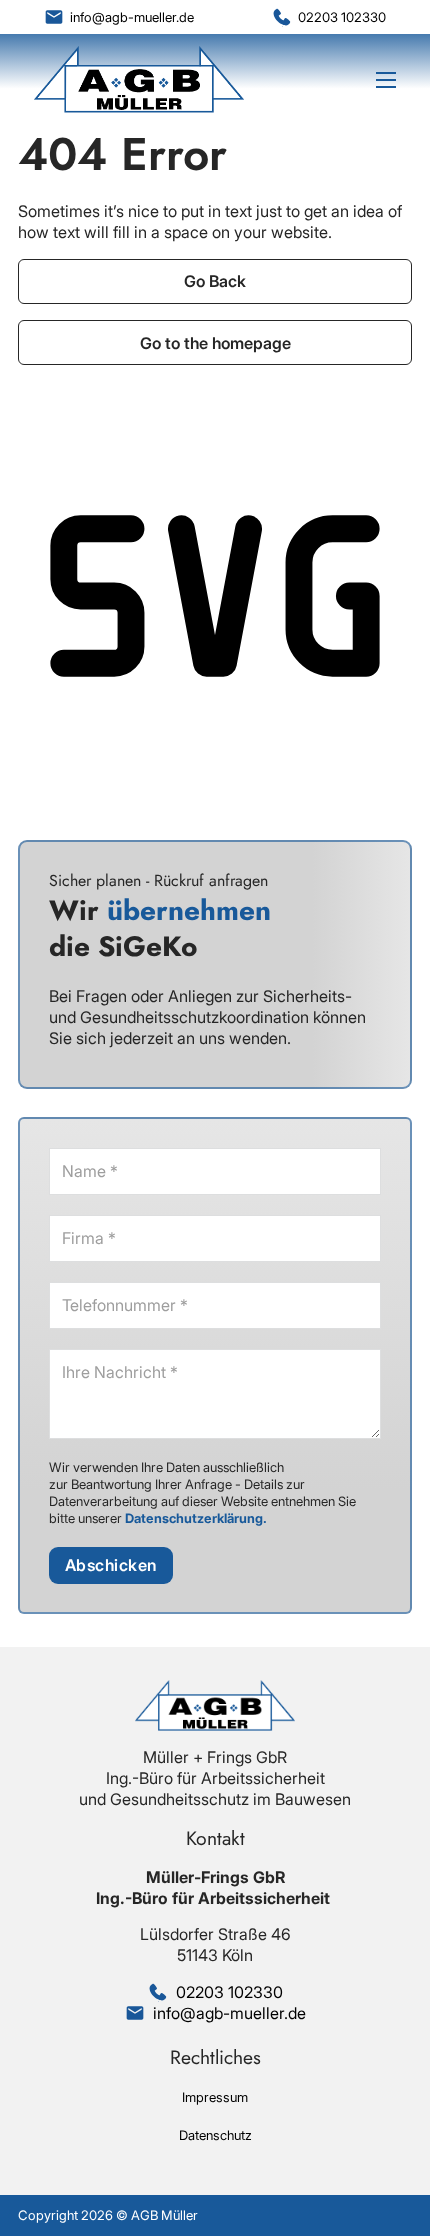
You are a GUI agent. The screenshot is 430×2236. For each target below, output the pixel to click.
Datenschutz (215, 2135)
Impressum (215, 2097)
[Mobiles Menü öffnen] (386, 80)
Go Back (215, 281)
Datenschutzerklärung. (196, 1518)
